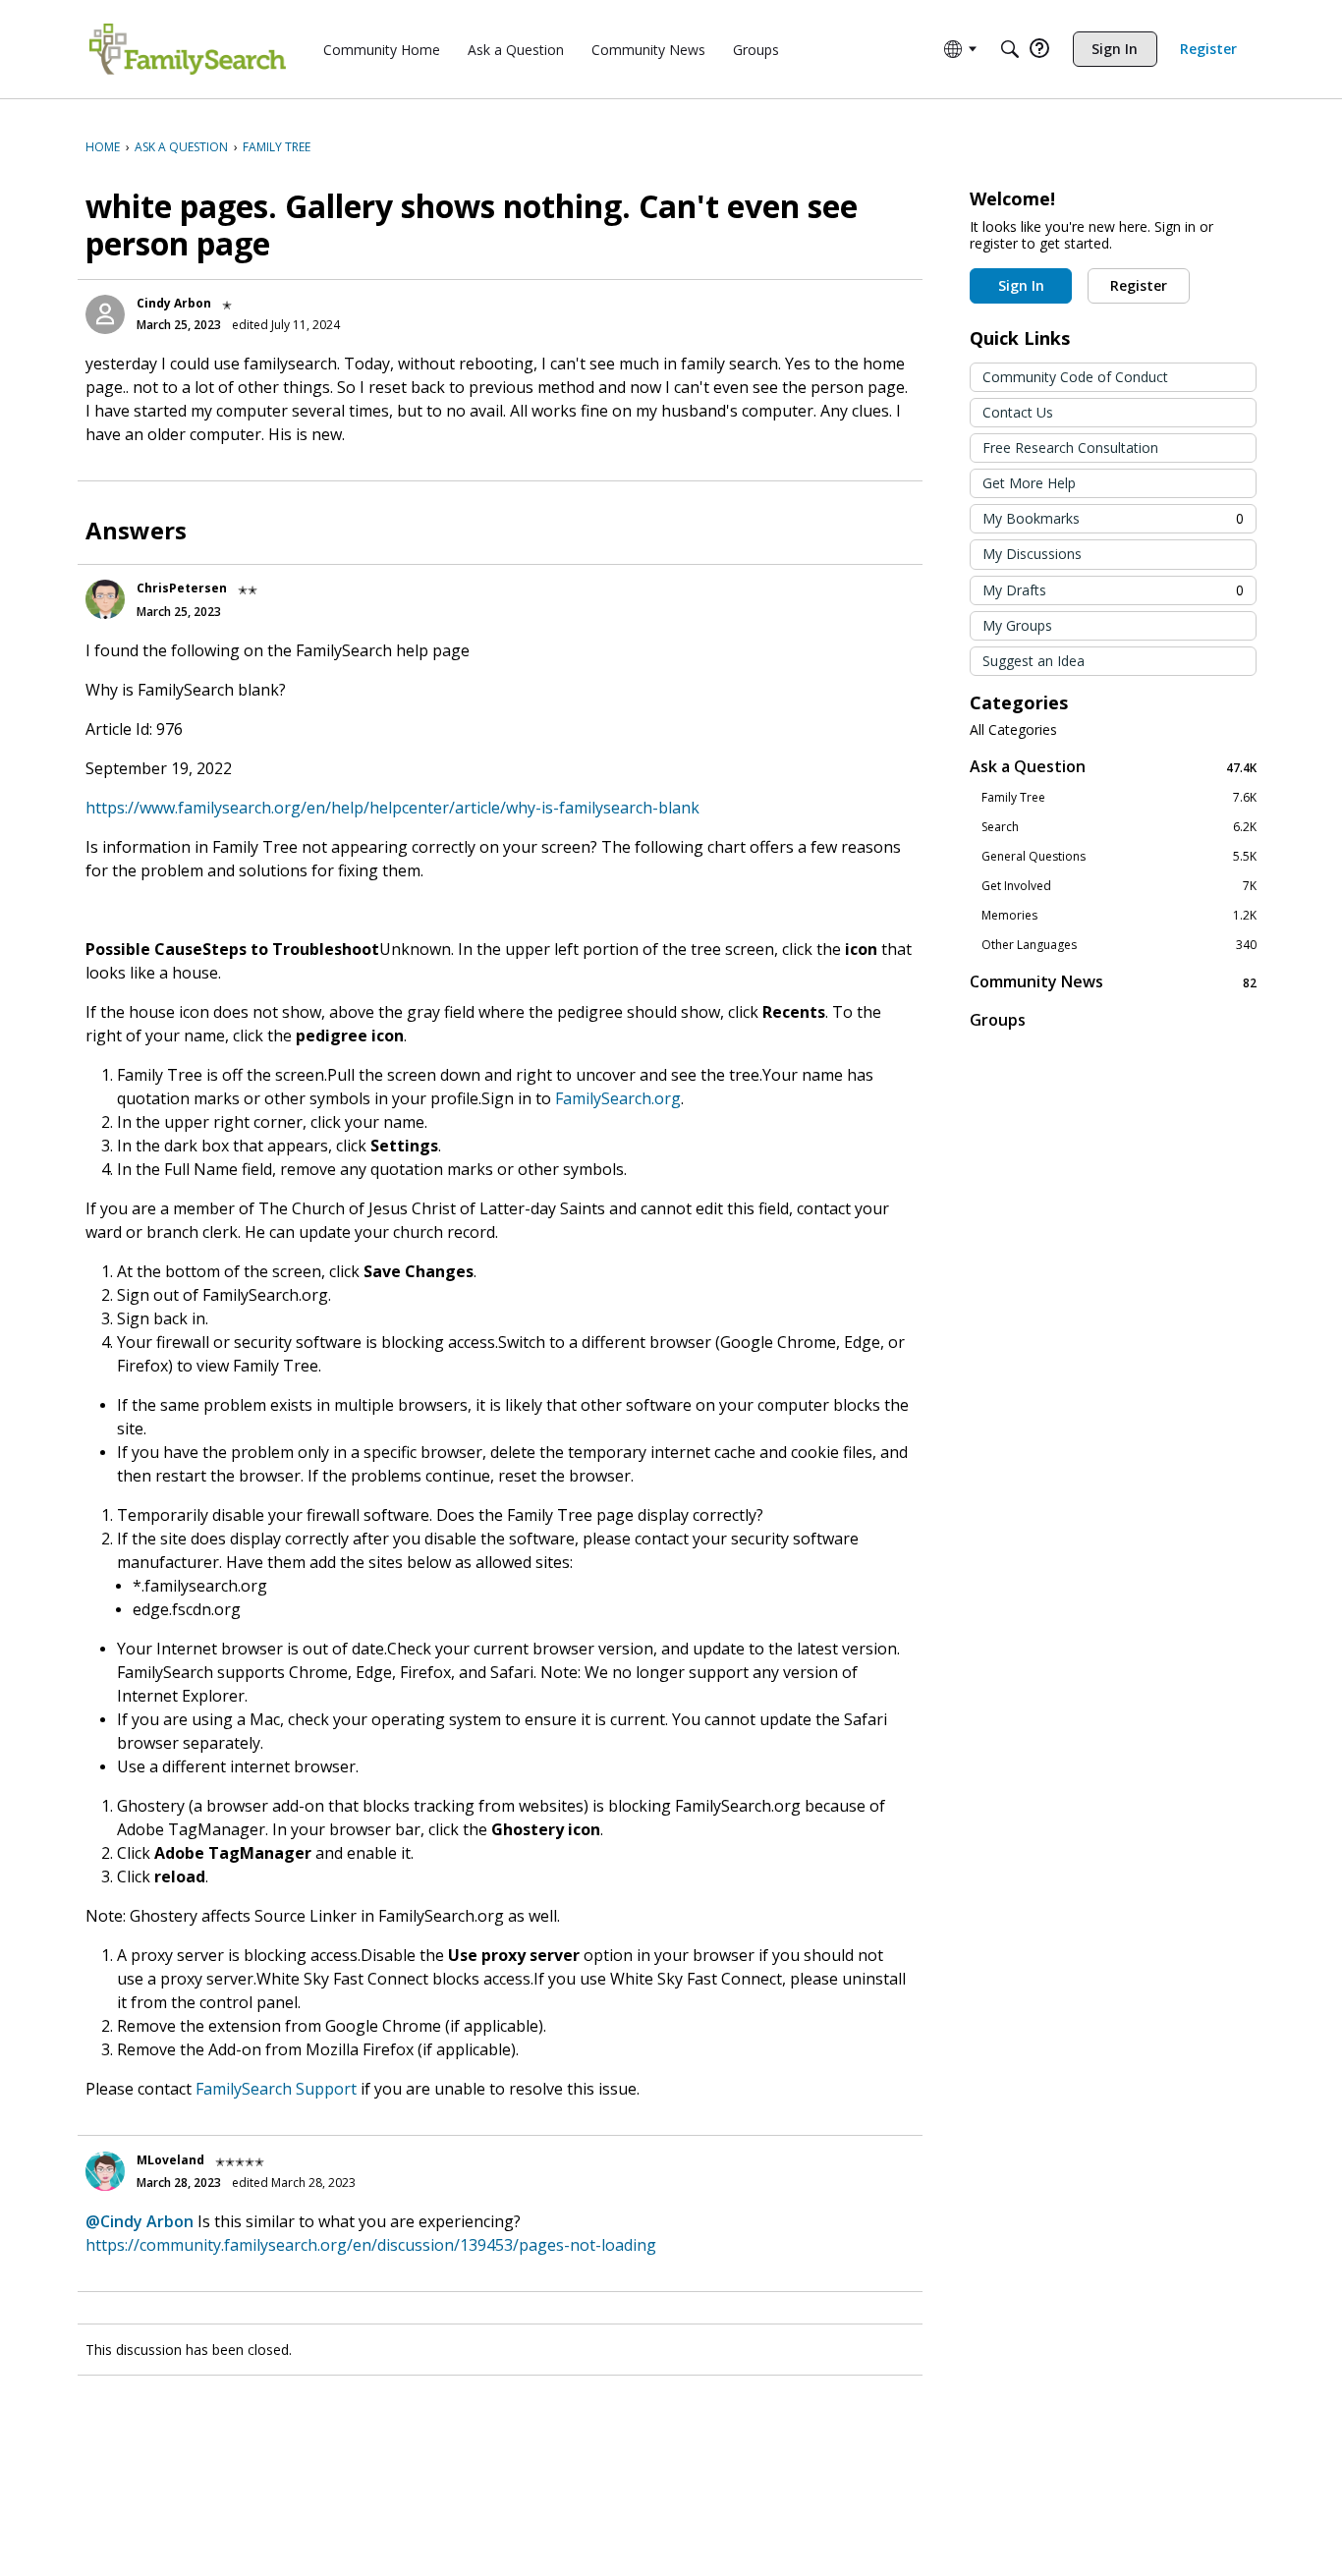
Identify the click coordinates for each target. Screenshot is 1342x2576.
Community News (1113, 982)
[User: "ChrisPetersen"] (105, 599)
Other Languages (1119, 945)
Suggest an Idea (1034, 661)
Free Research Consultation (1070, 448)
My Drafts (1113, 590)
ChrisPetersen (182, 588)
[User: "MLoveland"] (105, 2171)
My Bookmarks (1113, 518)
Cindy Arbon (174, 303)
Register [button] (1139, 285)
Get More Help (1029, 483)
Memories (1119, 916)
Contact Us (1018, 412)
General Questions (1119, 857)
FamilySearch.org (618, 1098)
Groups (998, 1020)
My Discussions (1032, 554)
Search (1119, 827)
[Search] (1010, 49)
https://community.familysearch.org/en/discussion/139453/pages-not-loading (371, 2245)
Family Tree (1119, 798)
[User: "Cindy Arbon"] (105, 314)
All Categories (1013, 730)
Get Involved (1119, 886)
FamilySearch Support (276, 2089)
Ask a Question (1113, 767)
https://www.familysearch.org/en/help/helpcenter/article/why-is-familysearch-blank (392, 808)
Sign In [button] (1021, 285)
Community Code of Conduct (1075, 377)
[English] (188, 49)
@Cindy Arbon (140, 2221)
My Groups (1017, 625)
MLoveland (170, 2160)
